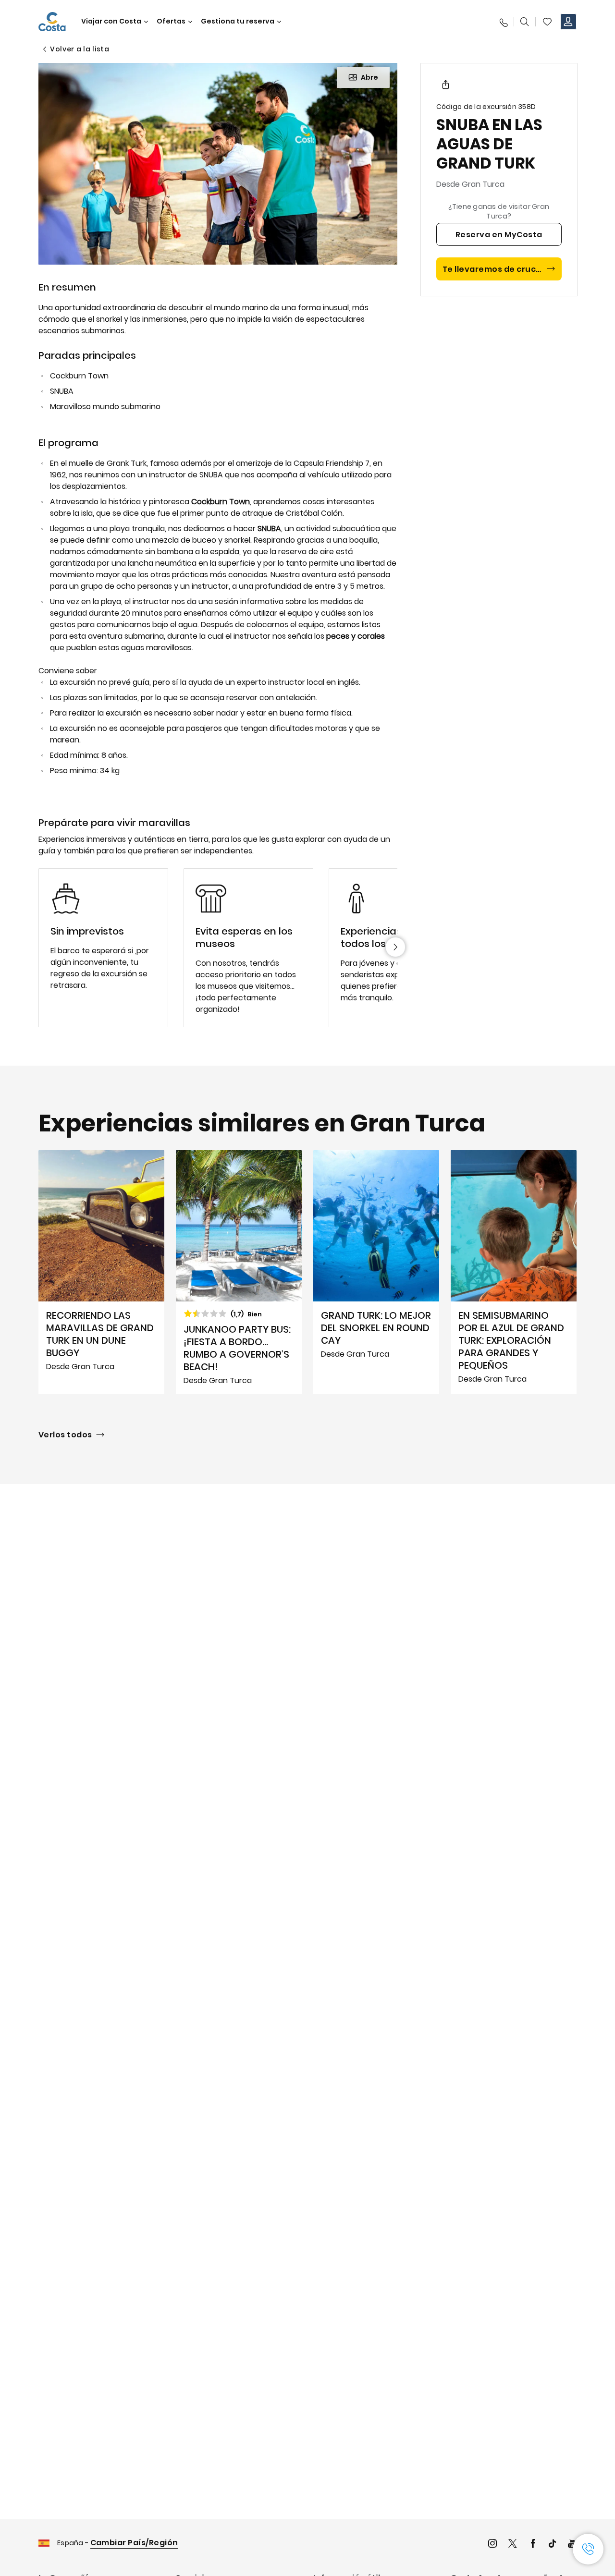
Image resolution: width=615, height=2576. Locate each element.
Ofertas (171, 21)
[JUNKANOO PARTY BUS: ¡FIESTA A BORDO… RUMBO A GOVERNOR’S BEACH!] (239, 1272)
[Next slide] (395, 947)
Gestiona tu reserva (238, 21)
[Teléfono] (503, 22)
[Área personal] (568, 22)
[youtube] (572, 2545)
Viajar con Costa (111, 21)
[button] (547, 22)
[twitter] (513, 2545)
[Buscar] (525, 22)
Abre (369, 77)
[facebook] (533, 2545)
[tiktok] (553, 2545)
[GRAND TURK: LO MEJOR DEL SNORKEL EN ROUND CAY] (376, 1272)
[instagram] (492, 2545)
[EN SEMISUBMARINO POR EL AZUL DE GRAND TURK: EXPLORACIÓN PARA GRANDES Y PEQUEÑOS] (514, 1272)
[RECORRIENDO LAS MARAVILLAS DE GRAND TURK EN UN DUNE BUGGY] (101, 1272)
